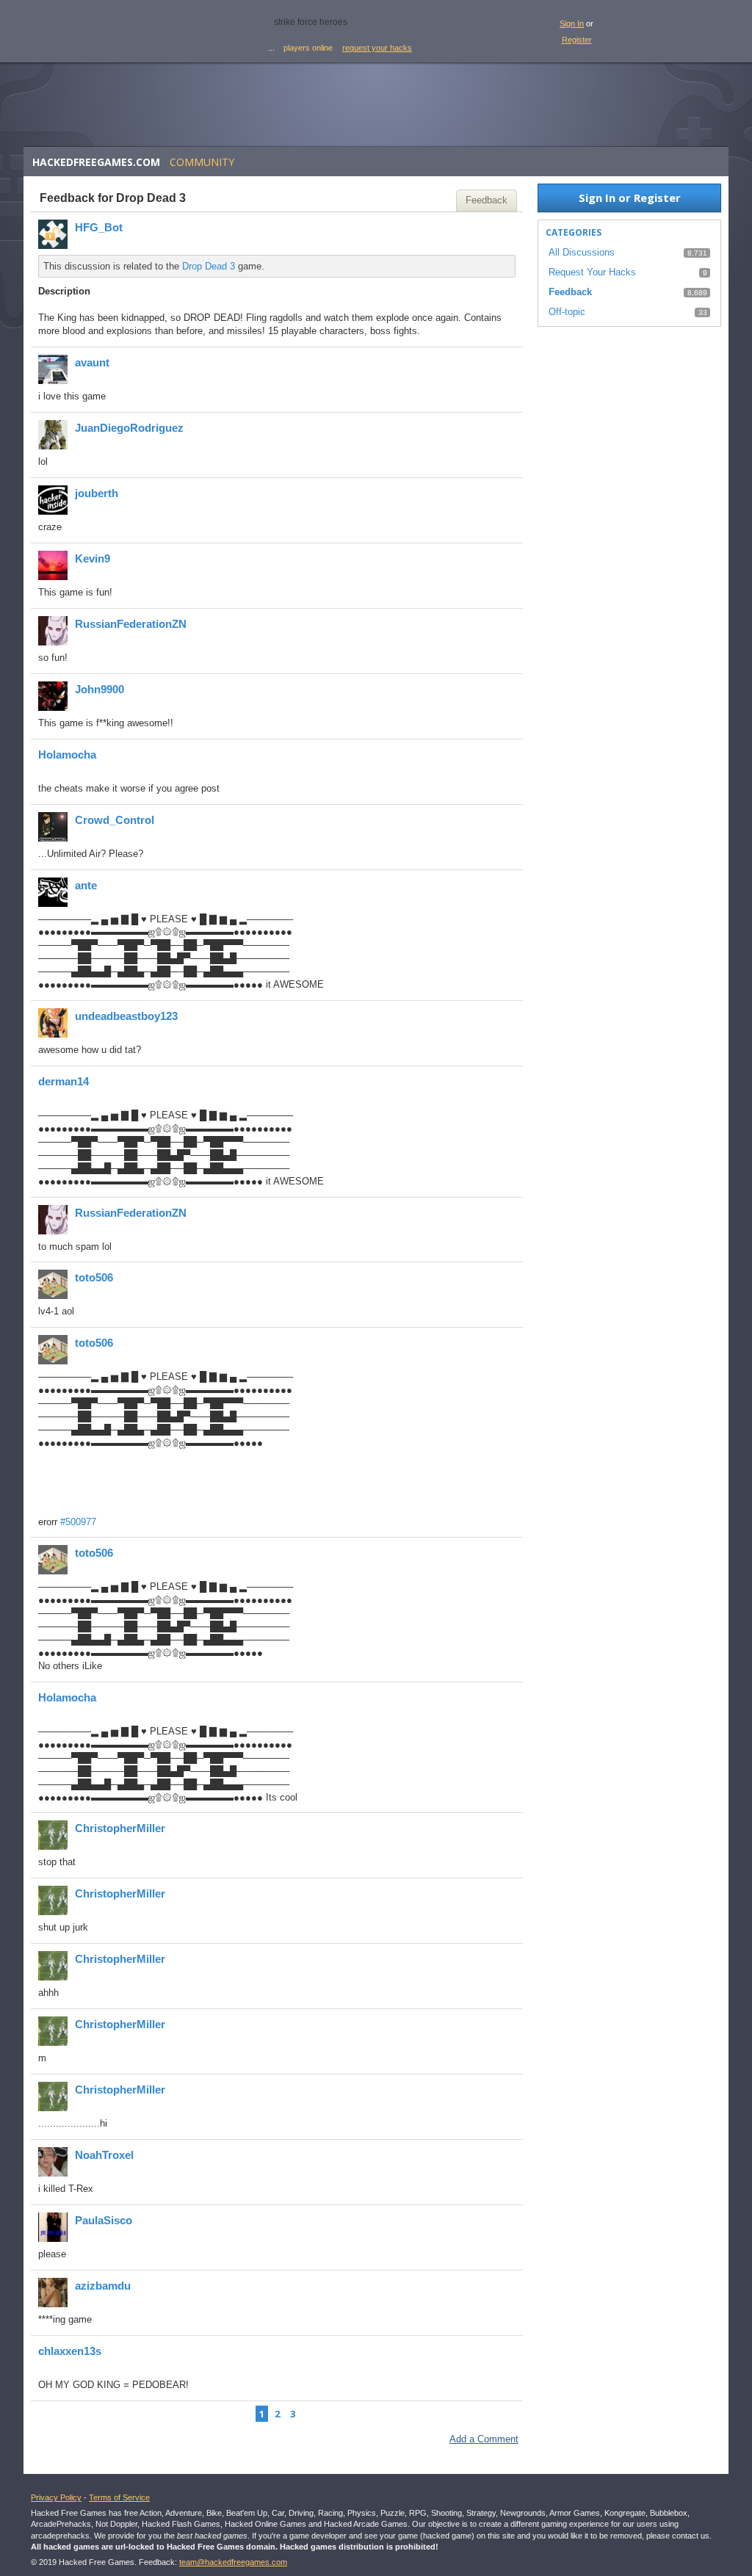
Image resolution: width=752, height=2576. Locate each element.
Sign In (572, 23)
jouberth (97, 493)
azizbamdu (103, 2286)
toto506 (94, 1277)
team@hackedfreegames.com (233, 2562)
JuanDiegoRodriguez (129, 428)
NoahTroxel (104, 2155)
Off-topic (567, 312)
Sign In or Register (630, 198)
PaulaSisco (104, 2220)
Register (577, 40)
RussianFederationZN (131, 624)
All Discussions (582, 252)
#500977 (78, 1522)
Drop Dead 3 (209, 266)
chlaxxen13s (70, 2351)
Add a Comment (484, 2439)
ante (86, 885)
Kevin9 (93, 558)
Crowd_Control (115, 820)
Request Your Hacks (592, 272)
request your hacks (377, 48)
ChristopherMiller (120, 1828)
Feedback (487, 200)
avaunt (92, 362)
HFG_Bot (99, 227)
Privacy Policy (56, 2497)
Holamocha (67, 755)
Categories (574, 232)
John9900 (100, 689)
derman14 (64, 1081)
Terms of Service (119, 2497)
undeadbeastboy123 (126, 1016)
